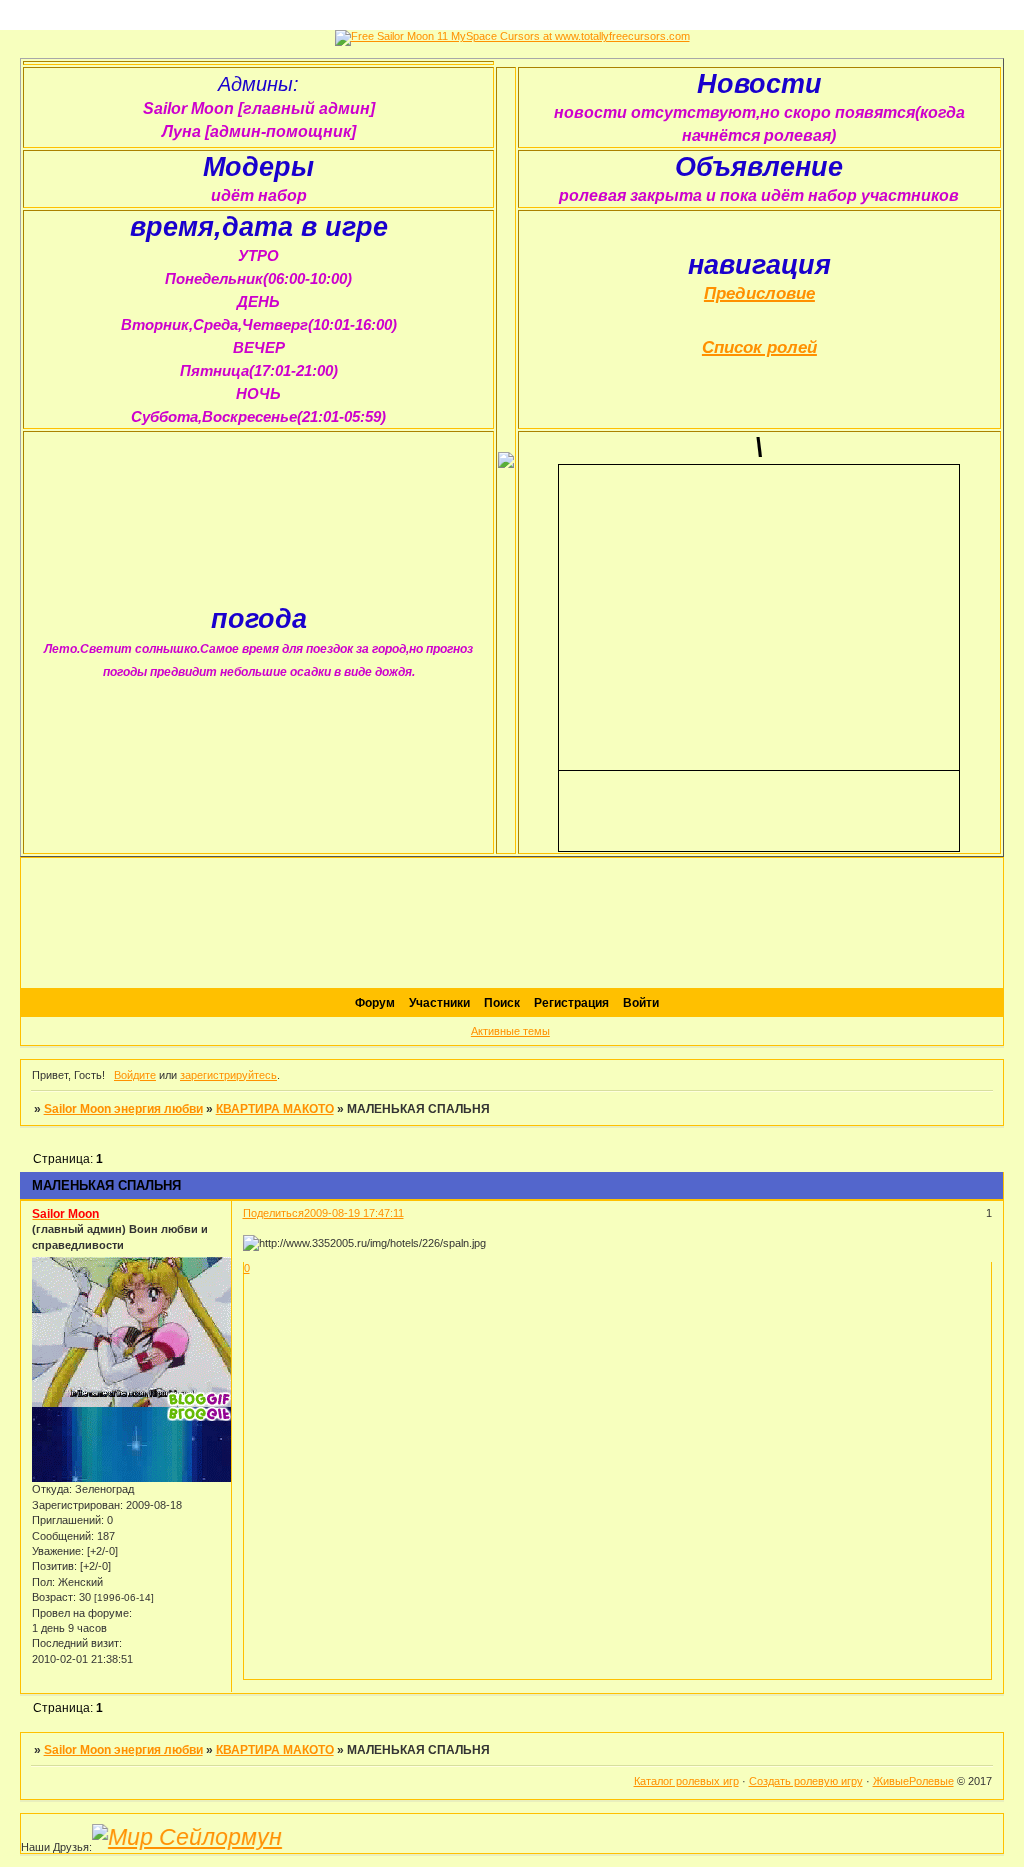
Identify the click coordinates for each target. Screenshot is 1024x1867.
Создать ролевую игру (806, 1781)
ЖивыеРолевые (913, 1781)
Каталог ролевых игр (686, 1781)
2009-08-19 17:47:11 (354, 1213)
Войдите (135, 1075)
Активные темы (510, 1031)
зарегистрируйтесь (228, 1075)
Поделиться (273, 1213)
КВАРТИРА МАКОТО (275, 1109)
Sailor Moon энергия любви (123, 1109)
